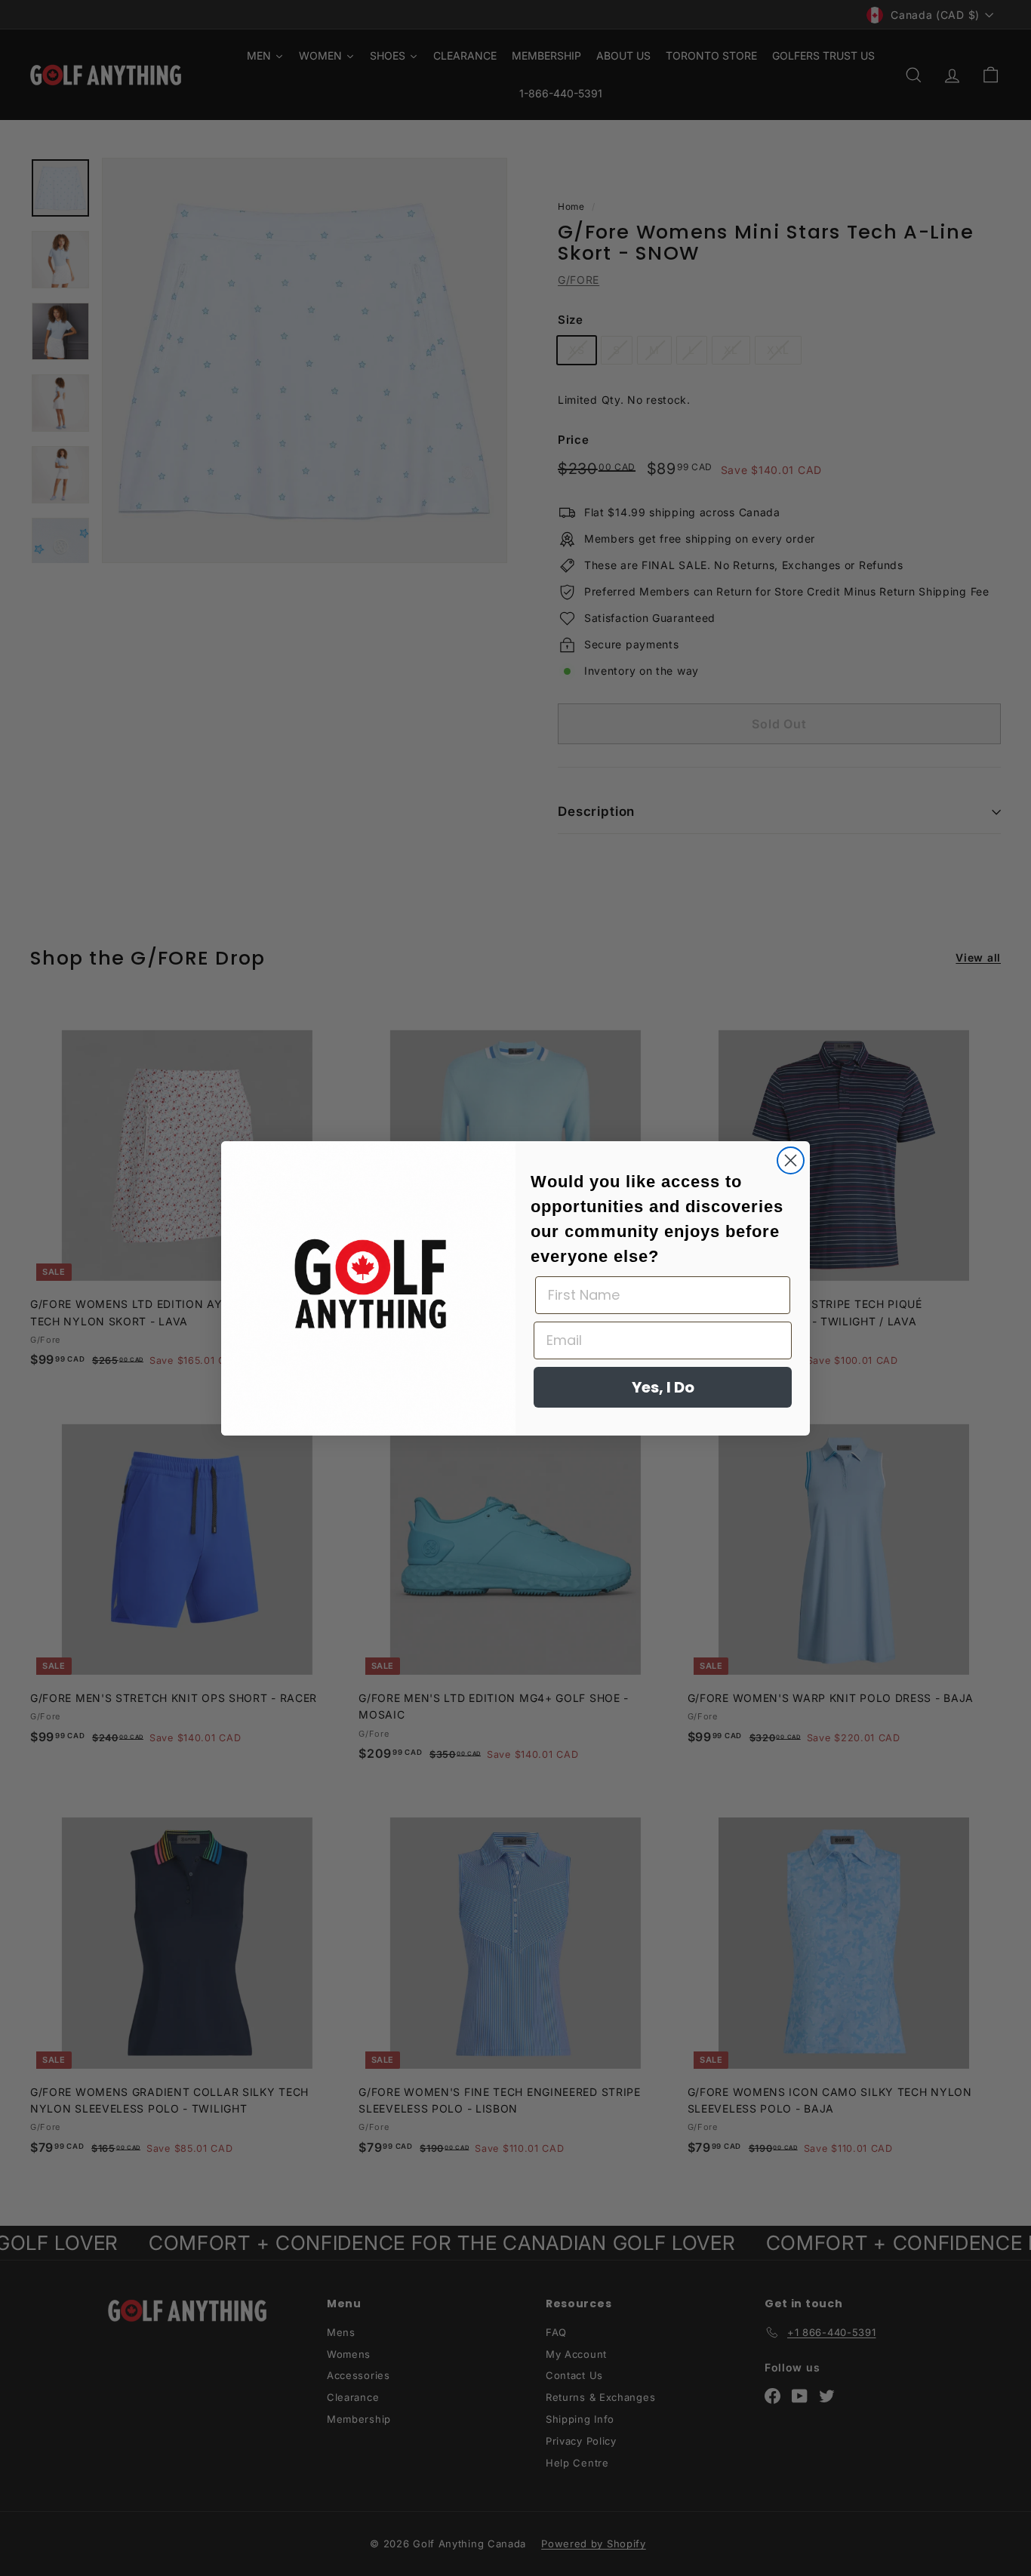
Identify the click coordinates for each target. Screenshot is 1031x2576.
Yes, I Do (663, 1387)
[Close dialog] (791, 1160)
